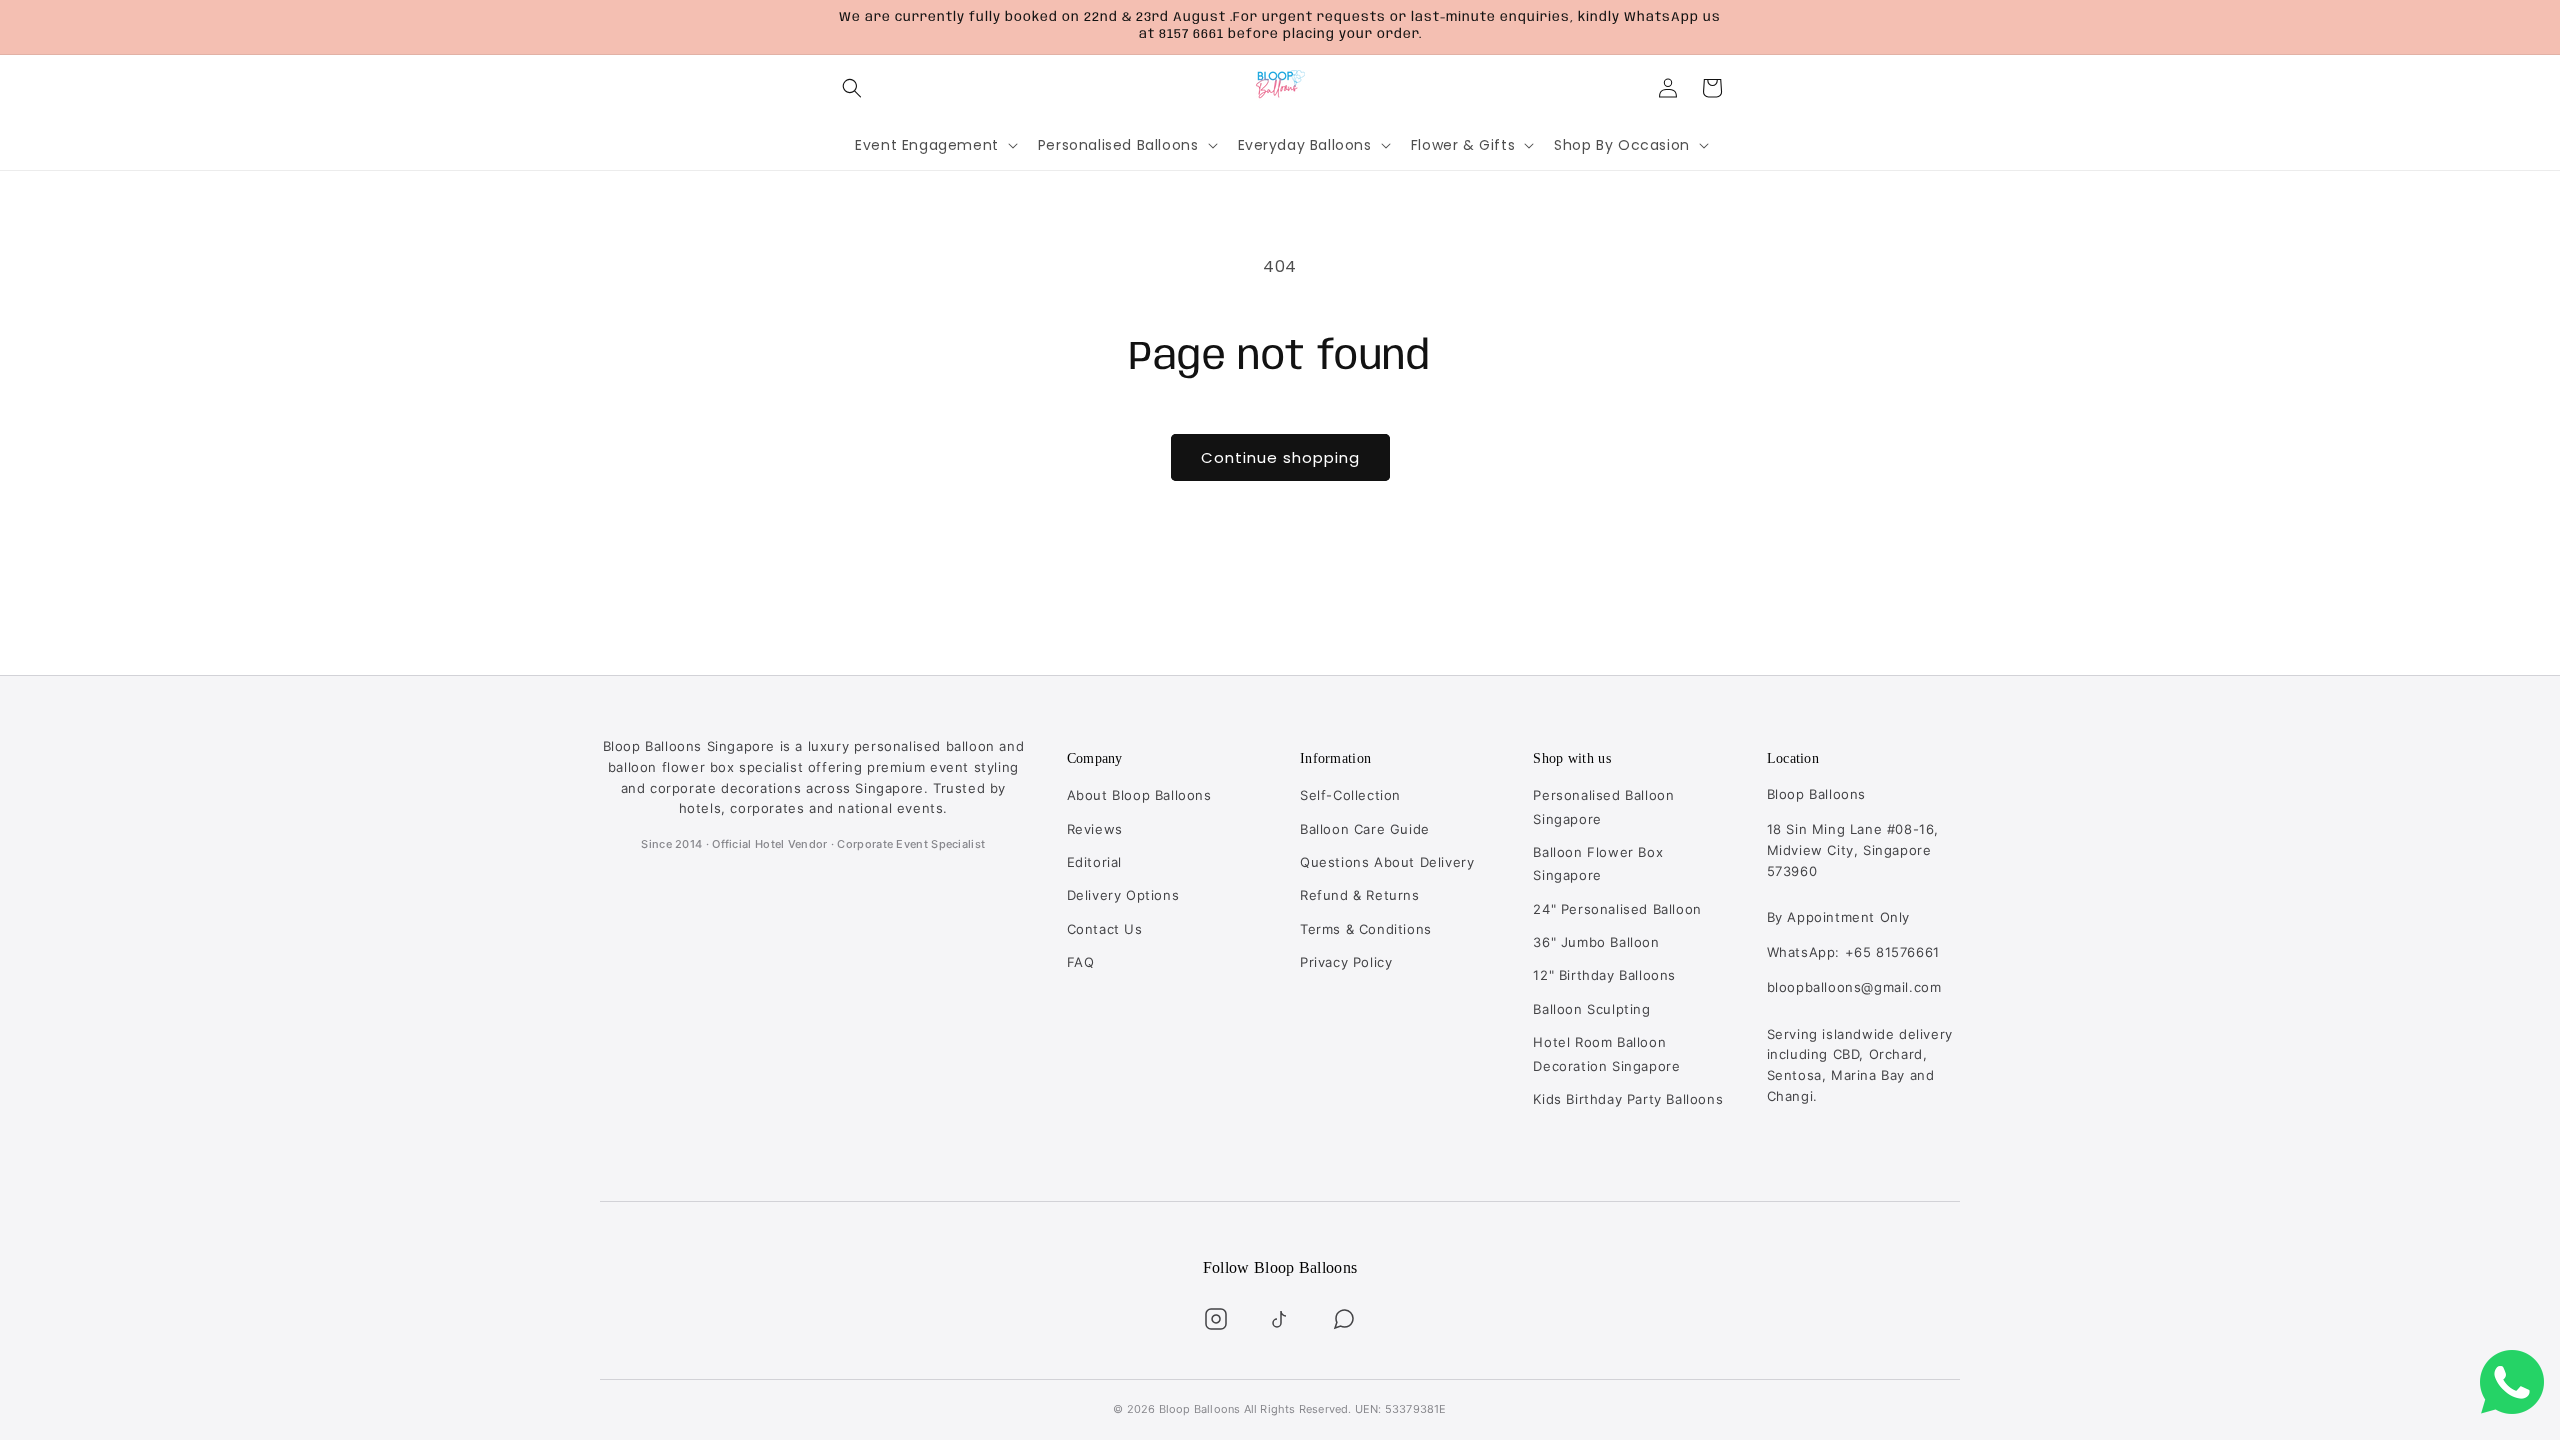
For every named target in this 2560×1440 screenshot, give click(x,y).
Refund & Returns (1360, 895)
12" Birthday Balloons (1604, 975)
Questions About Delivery (1387, 862)
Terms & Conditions (1366, 929)
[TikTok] (1280, 1319)
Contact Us (1105, 929)
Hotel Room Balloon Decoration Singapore (1606, 1053)
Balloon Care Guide (1365, 829)
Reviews (1095, 829)
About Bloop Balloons (1139, 795)
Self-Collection (1350, 795)
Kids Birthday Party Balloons (1628, 1099)
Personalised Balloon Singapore (1603, 806)
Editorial (1094, 862)
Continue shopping (1280, 457)
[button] (852, 88)
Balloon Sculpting (1591, 1009)
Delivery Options (1123, 895)
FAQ (1081, 962)
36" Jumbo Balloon (1596, 942)
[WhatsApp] (1344, 1319)
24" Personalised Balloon (1617, 909)
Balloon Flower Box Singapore (1598, 863)
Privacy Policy (1346, 962)
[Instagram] (1216, 1319)
